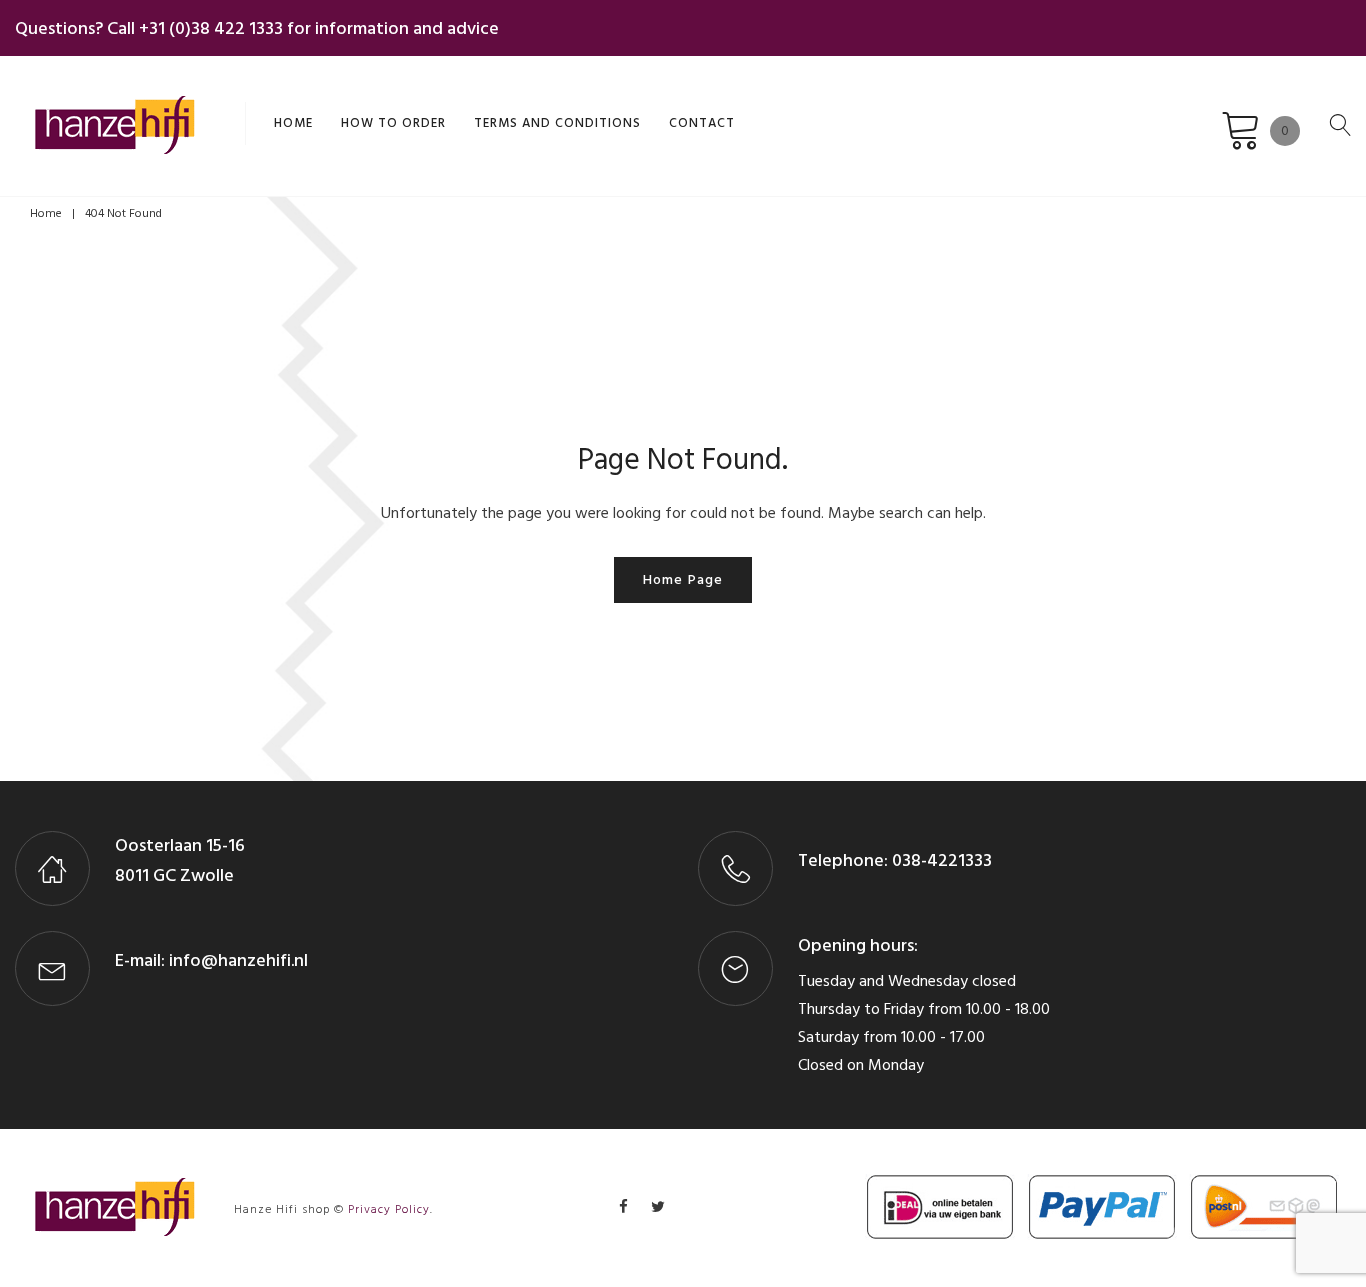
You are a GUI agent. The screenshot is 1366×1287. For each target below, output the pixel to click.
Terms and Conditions (557, 123)
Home (293, 123)
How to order (393, 123)
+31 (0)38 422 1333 (211, 28)
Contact (702, 123)
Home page (683, 579)
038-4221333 (940, 860)
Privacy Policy (389, 1209)
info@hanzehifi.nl (238, 960)
